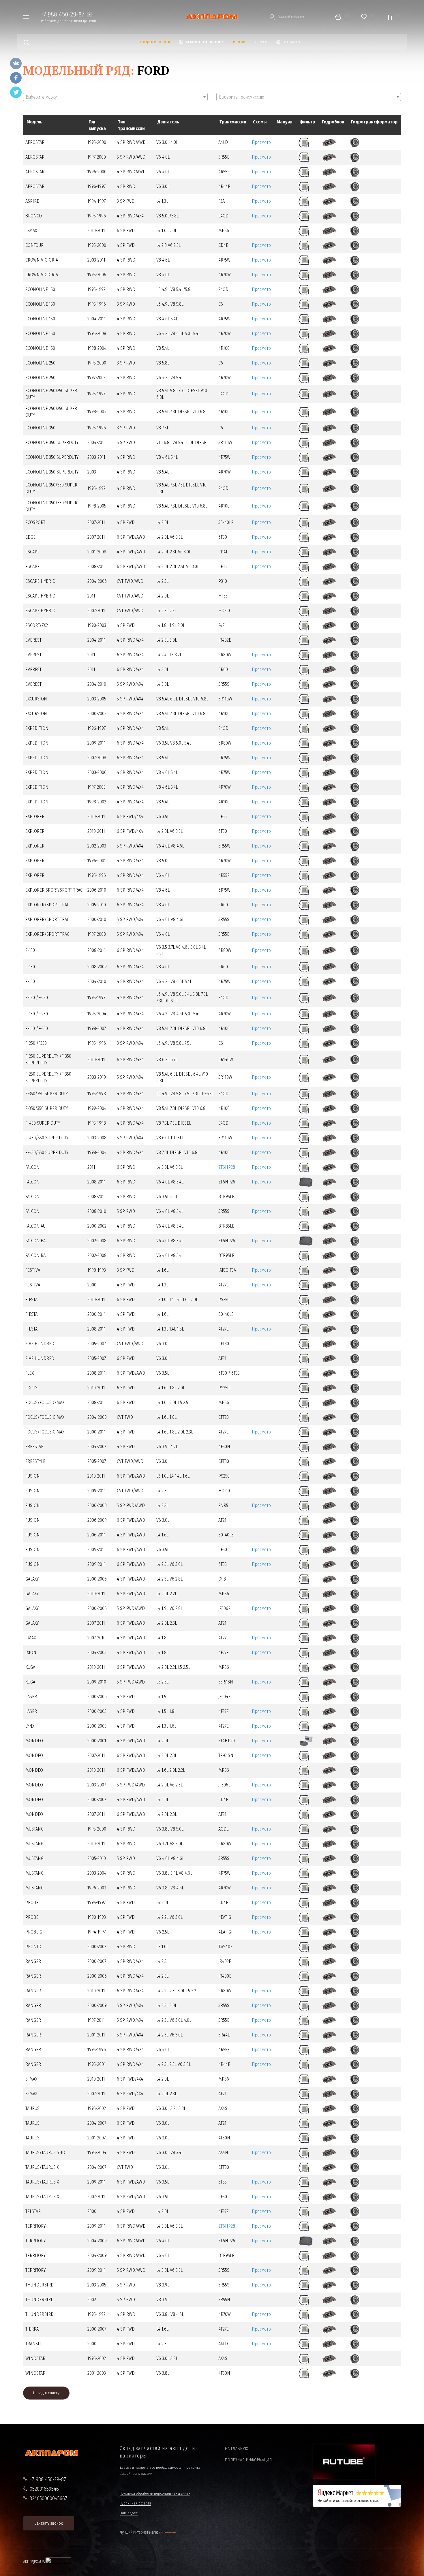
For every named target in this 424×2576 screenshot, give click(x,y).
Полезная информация (248, 2460)
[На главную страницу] (212, 17)
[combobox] (115, 97)
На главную (237, 2449)
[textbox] (115, 97)
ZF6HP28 (227, 1167)
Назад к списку (46, 2393)
